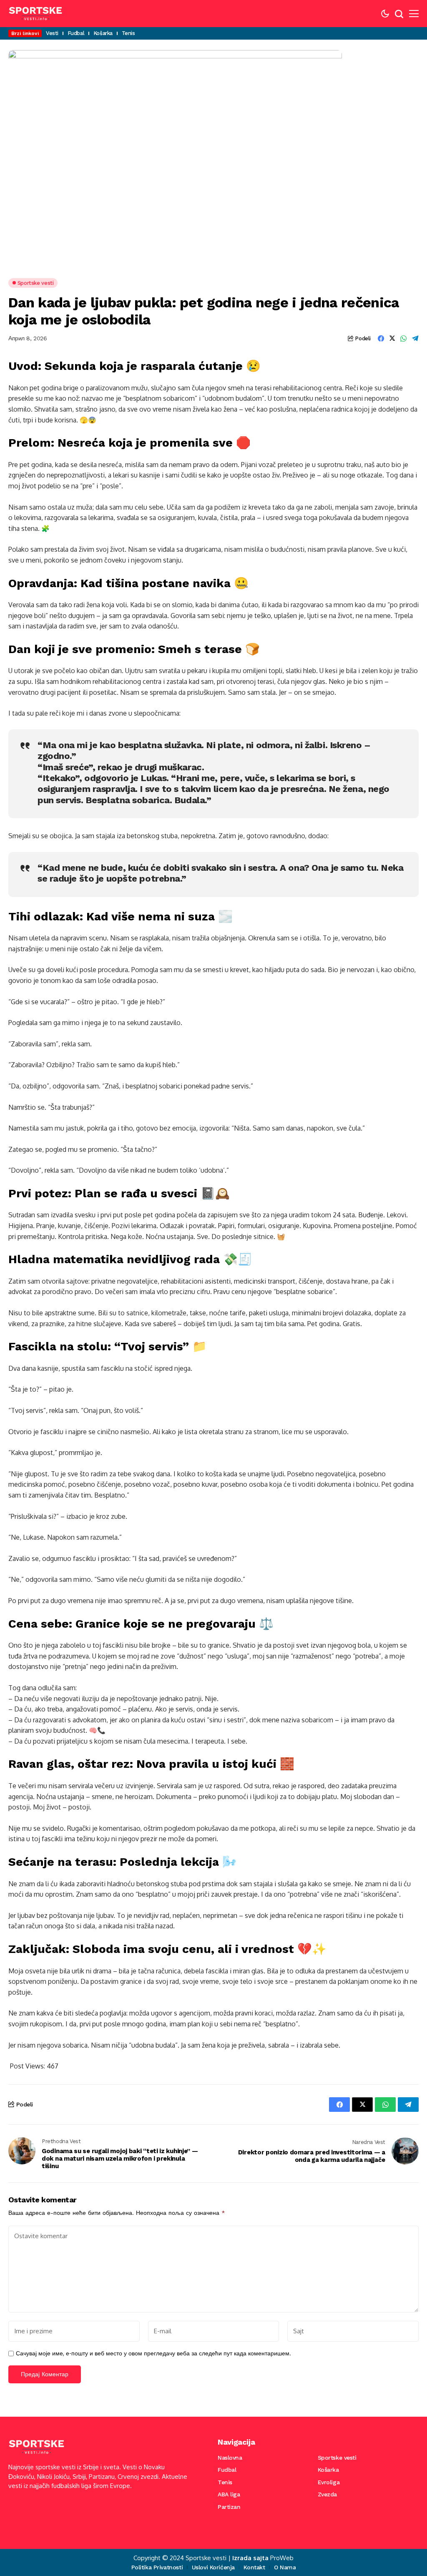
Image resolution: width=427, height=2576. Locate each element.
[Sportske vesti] (35, 14)
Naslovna (230, 2458)
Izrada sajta (250, 2558)
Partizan (229, 2507)
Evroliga (329, 2482)
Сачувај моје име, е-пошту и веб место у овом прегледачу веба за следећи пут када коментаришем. (153, 2353)
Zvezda (327, 2494)
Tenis (225, 2482)
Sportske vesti (337, 2458)
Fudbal (227, 2470)
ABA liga (229, 2494)
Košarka (328, 2470)
